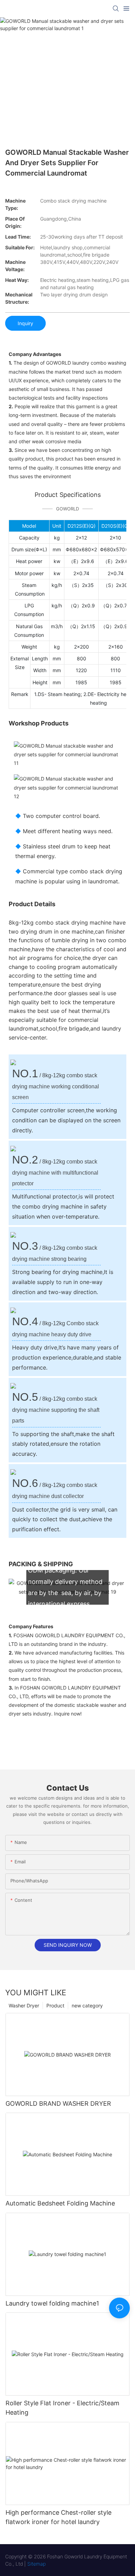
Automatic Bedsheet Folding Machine (60, 2203)
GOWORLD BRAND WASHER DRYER (58, 2103)
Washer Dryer (24, 2005)
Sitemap (37, 2564)
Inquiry (25, 323)
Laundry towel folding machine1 (52, 2303)
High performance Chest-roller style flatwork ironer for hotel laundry (58, 2517)
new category (87, 2005)
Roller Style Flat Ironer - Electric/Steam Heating (62, 2408)
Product (55, 2005)
